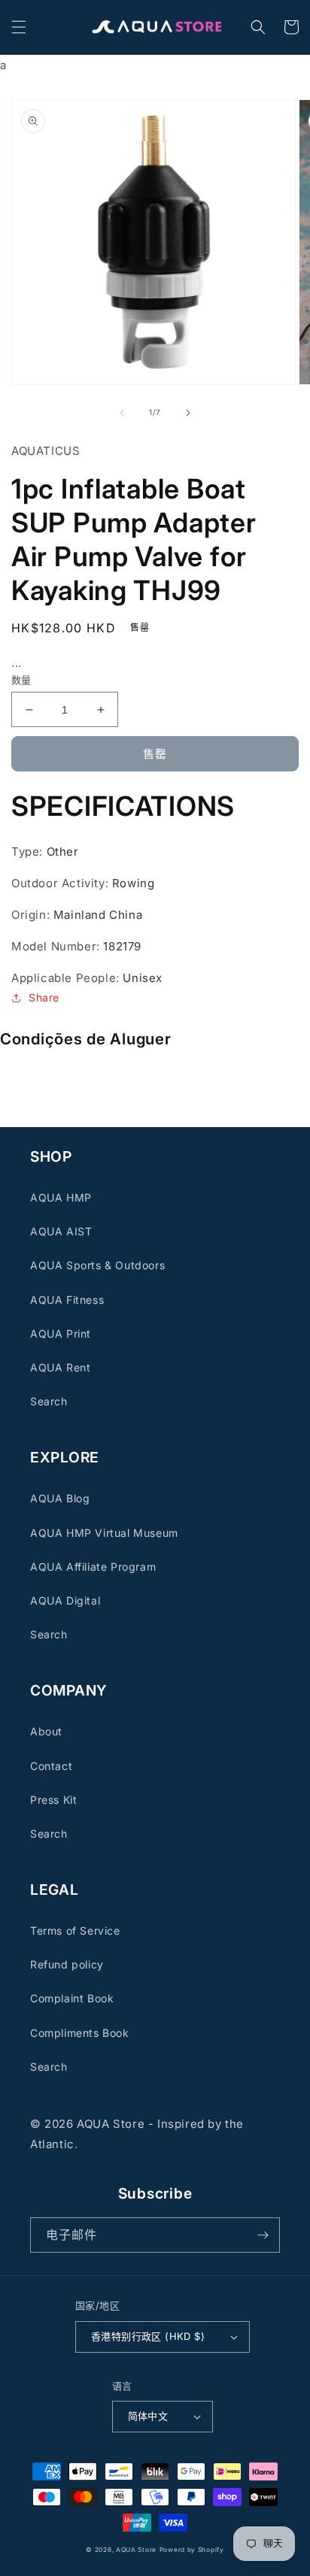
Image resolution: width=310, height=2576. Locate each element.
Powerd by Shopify (192, 2550)
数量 (21, 680)
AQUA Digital (65, 1600)
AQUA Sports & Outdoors (97, 1265)
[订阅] (263, 2235)
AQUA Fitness (67, 1300)
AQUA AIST (61, 1231)
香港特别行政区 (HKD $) (148, 2336)
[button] (19, 27)
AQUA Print (61, 1333)
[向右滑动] (188, 413)
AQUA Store (136, 2550)
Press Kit (53, 1800)
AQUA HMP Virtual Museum (104, 1533)
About (46, 1731)
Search (49, 1401)
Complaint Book (72, 1998)
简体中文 (148, 2416)
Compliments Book (80, 2033)
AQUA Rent (60, 1367)
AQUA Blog (60, 1498)
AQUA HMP (61, 1197)
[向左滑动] (122, 413)
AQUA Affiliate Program (93, 1567)
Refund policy (67, 1964)
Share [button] (44, 997)
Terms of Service (75, 1930)
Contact (51, 1766)
